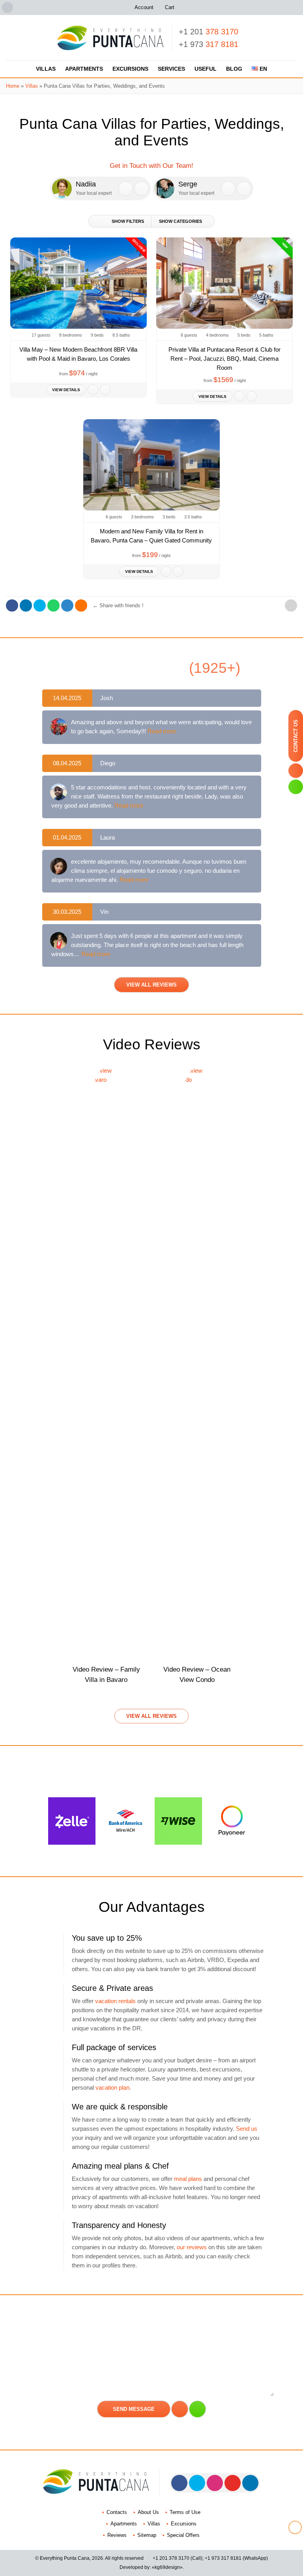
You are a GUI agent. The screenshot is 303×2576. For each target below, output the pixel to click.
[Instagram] (215, 2483)
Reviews (117, 2535)
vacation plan (112, 2087)
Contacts (117, 2512)
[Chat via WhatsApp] (141, 189)
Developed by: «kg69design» (151, 2567)
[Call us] (126, 189)
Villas (46, 69)
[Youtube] (233, 2483)
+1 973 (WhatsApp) (236, 2558)
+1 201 (209, 32)
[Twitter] (197, 2483)
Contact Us (296, 736)
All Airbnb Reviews (152, 668)
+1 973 (209, 44)
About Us (148, 2512)
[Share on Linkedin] (26, 605)
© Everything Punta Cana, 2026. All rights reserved (89, 2558)
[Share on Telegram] (67, 605)
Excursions (130, 69)
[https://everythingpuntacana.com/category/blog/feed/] (81, 605)
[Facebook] (179, 2483)
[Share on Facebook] (12, 605)
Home (13, 86)
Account (144, 7)
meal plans (188, 2179)
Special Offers (183, 2535)
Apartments (84, 69)
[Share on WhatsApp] (53, 605)
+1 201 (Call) (178, 2558)
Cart (170, 7)
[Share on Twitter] (40, 605)
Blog (234, 69)
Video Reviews (152, 1044)
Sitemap (147, 2535)
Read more (162, 731)
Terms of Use (185, 2512)
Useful (206, 69)
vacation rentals (115, 2001)
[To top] (291, 605)
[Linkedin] (250, 2483)
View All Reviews (151, 985)
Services (171, 69)
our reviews (192, 2247)
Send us (247, 2129)
